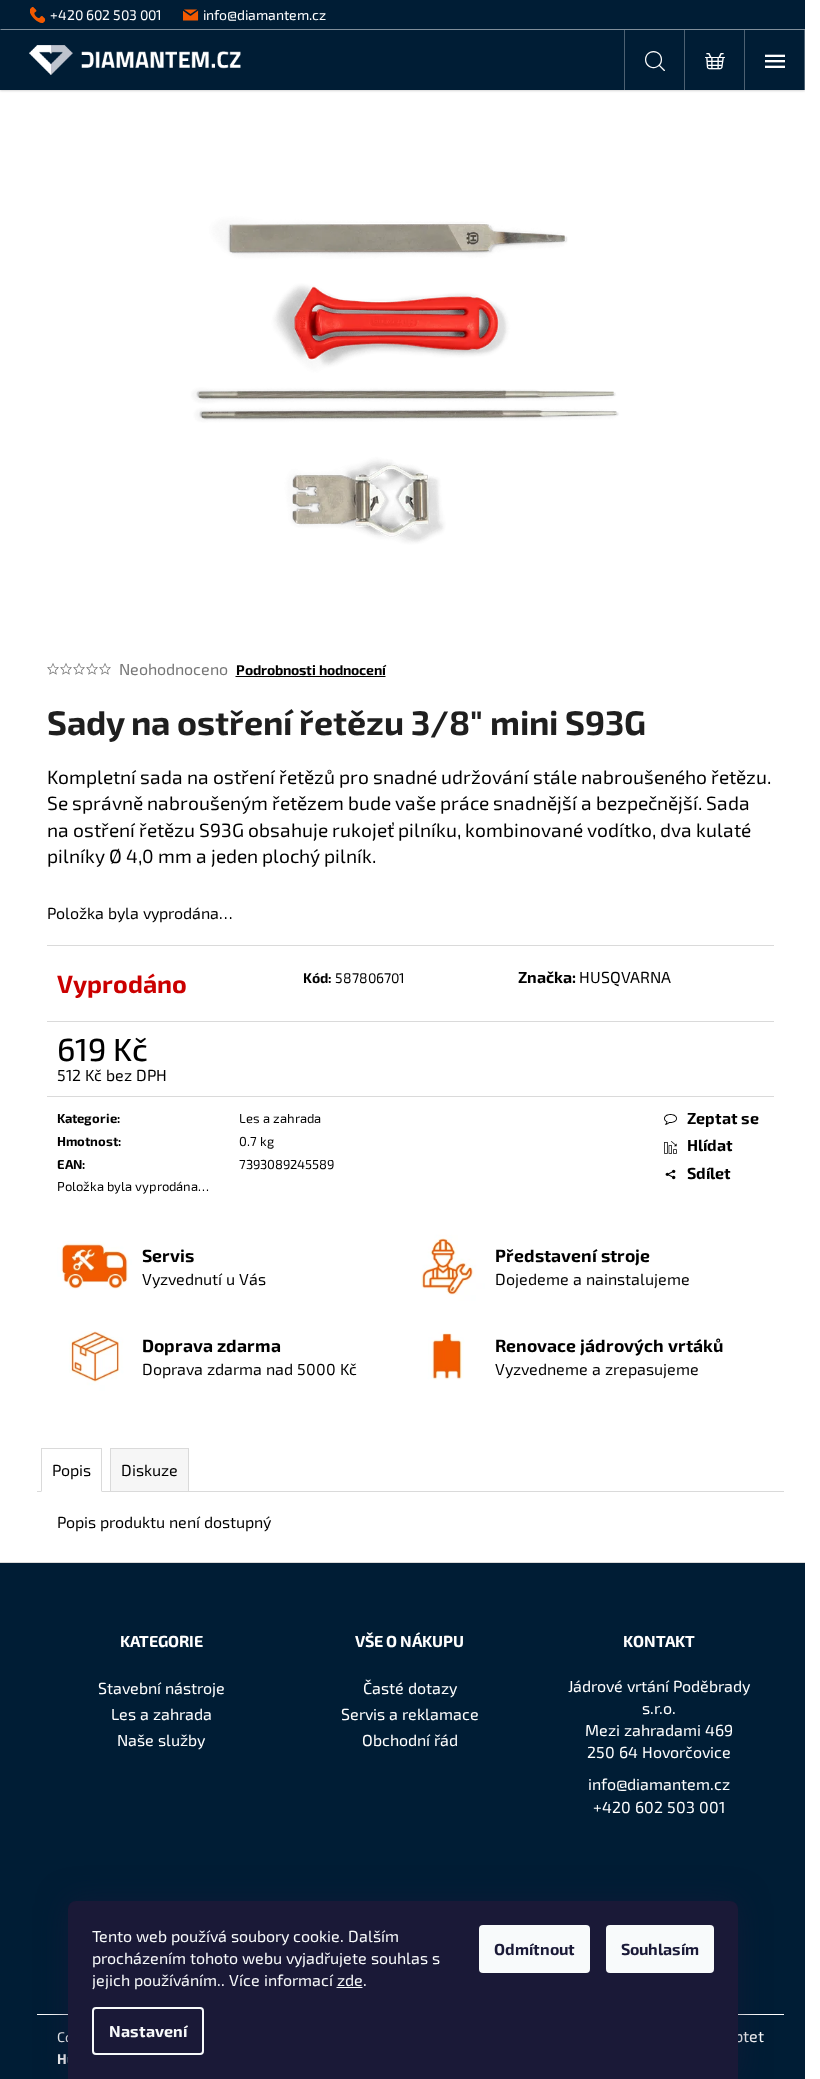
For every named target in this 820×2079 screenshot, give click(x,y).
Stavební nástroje (161, 1687)
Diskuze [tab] (149, 1469)
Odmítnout (534, 1948)
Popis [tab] (71, 1469)
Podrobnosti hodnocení (311, 669)
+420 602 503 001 (659, 1806)
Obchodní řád (410, 1739)
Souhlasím (660, 1948)
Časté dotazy (410, 1687)
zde (350, 1979)
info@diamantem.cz (659, 1783)
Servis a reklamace (410, 1713)
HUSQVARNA (625, 976)
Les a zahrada (280, 1118)
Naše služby (161, 1739)
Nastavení (148, 2030)
